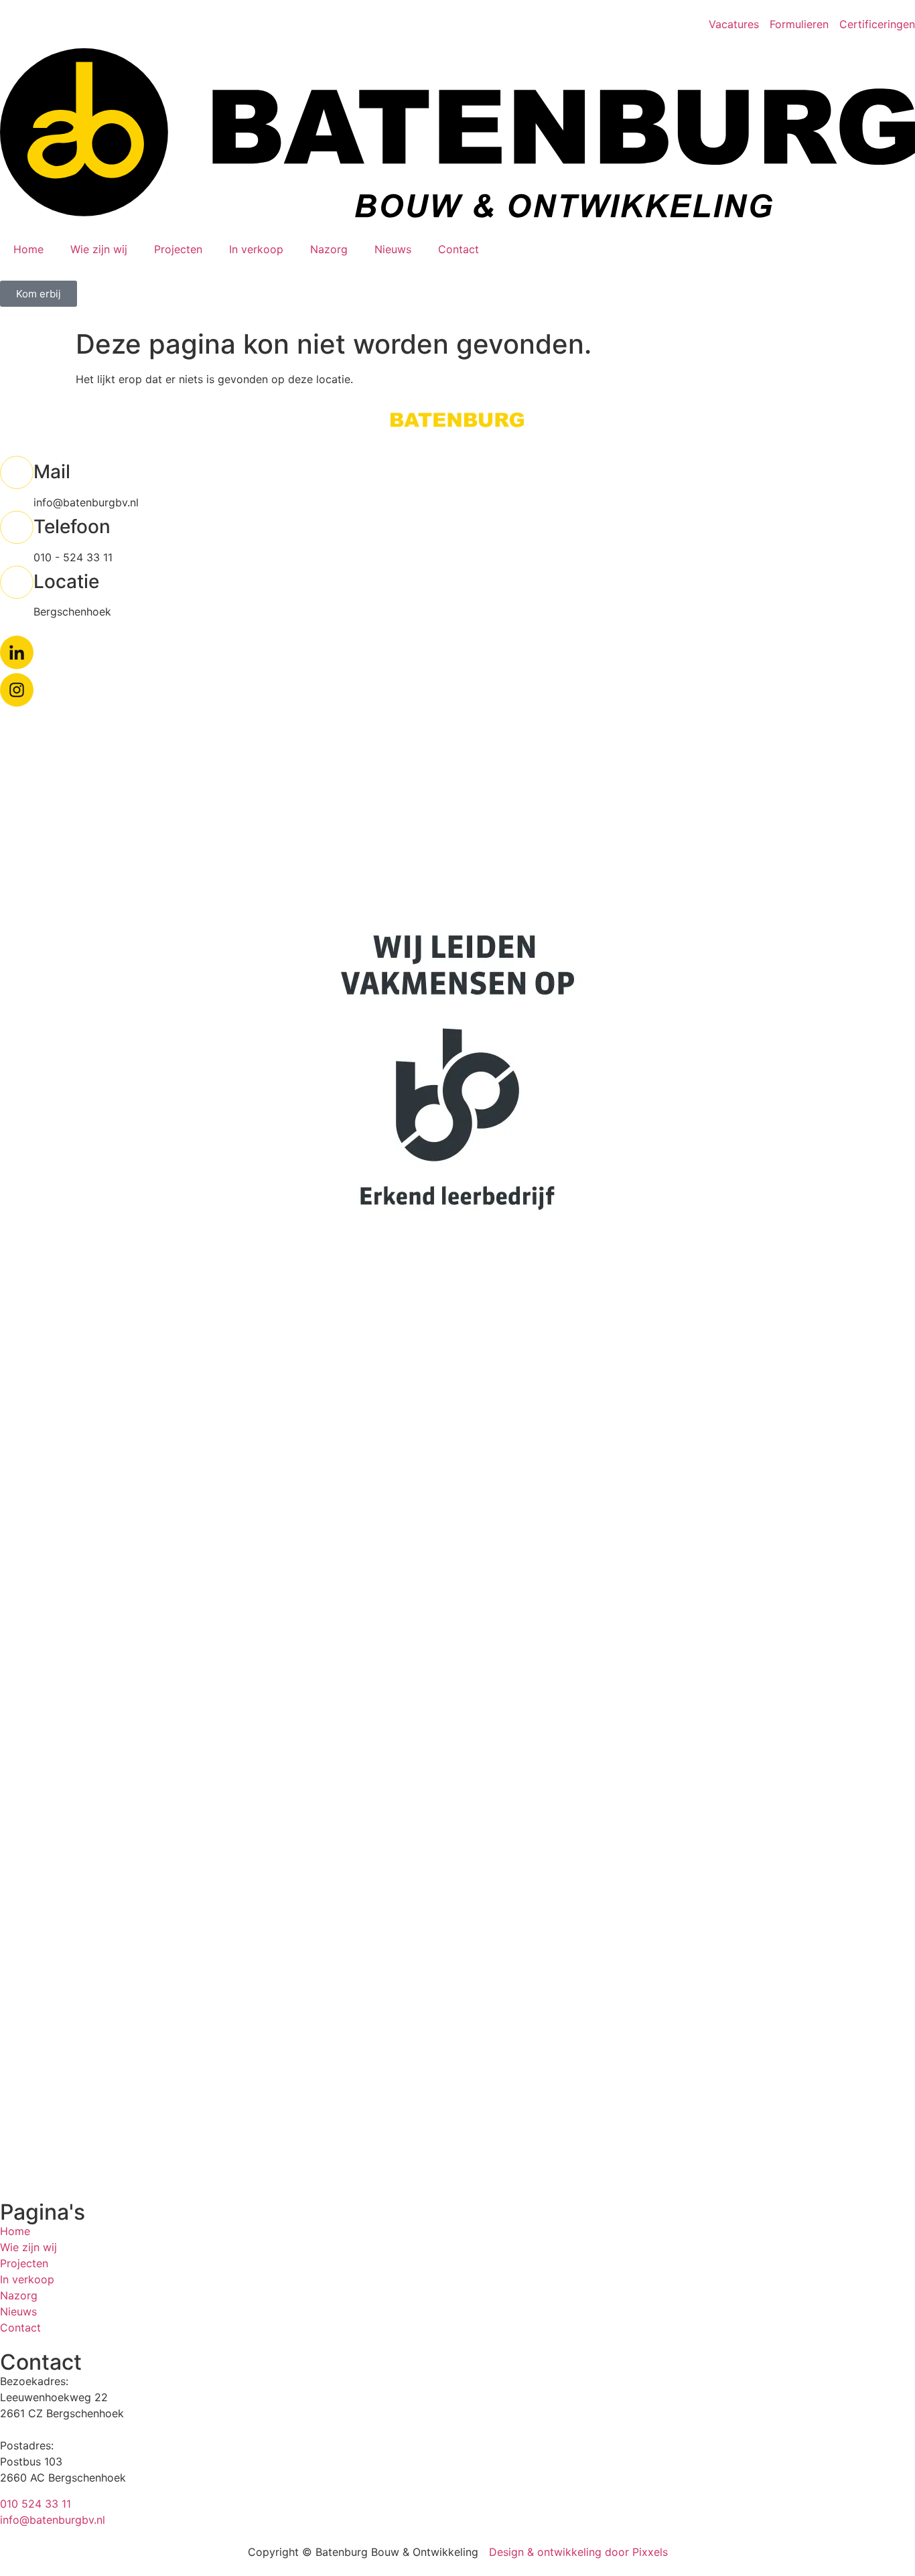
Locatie (66, 581)
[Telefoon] (17, 527)
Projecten (178, 249)
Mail (52, 472)
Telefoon (72, 526)
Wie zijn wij (99, 249)
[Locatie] (17, 582)
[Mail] (17, 472)
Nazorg (329, 249)
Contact (459, 249)
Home (28, 249)
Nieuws (393, 249)
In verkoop (256, 249)
